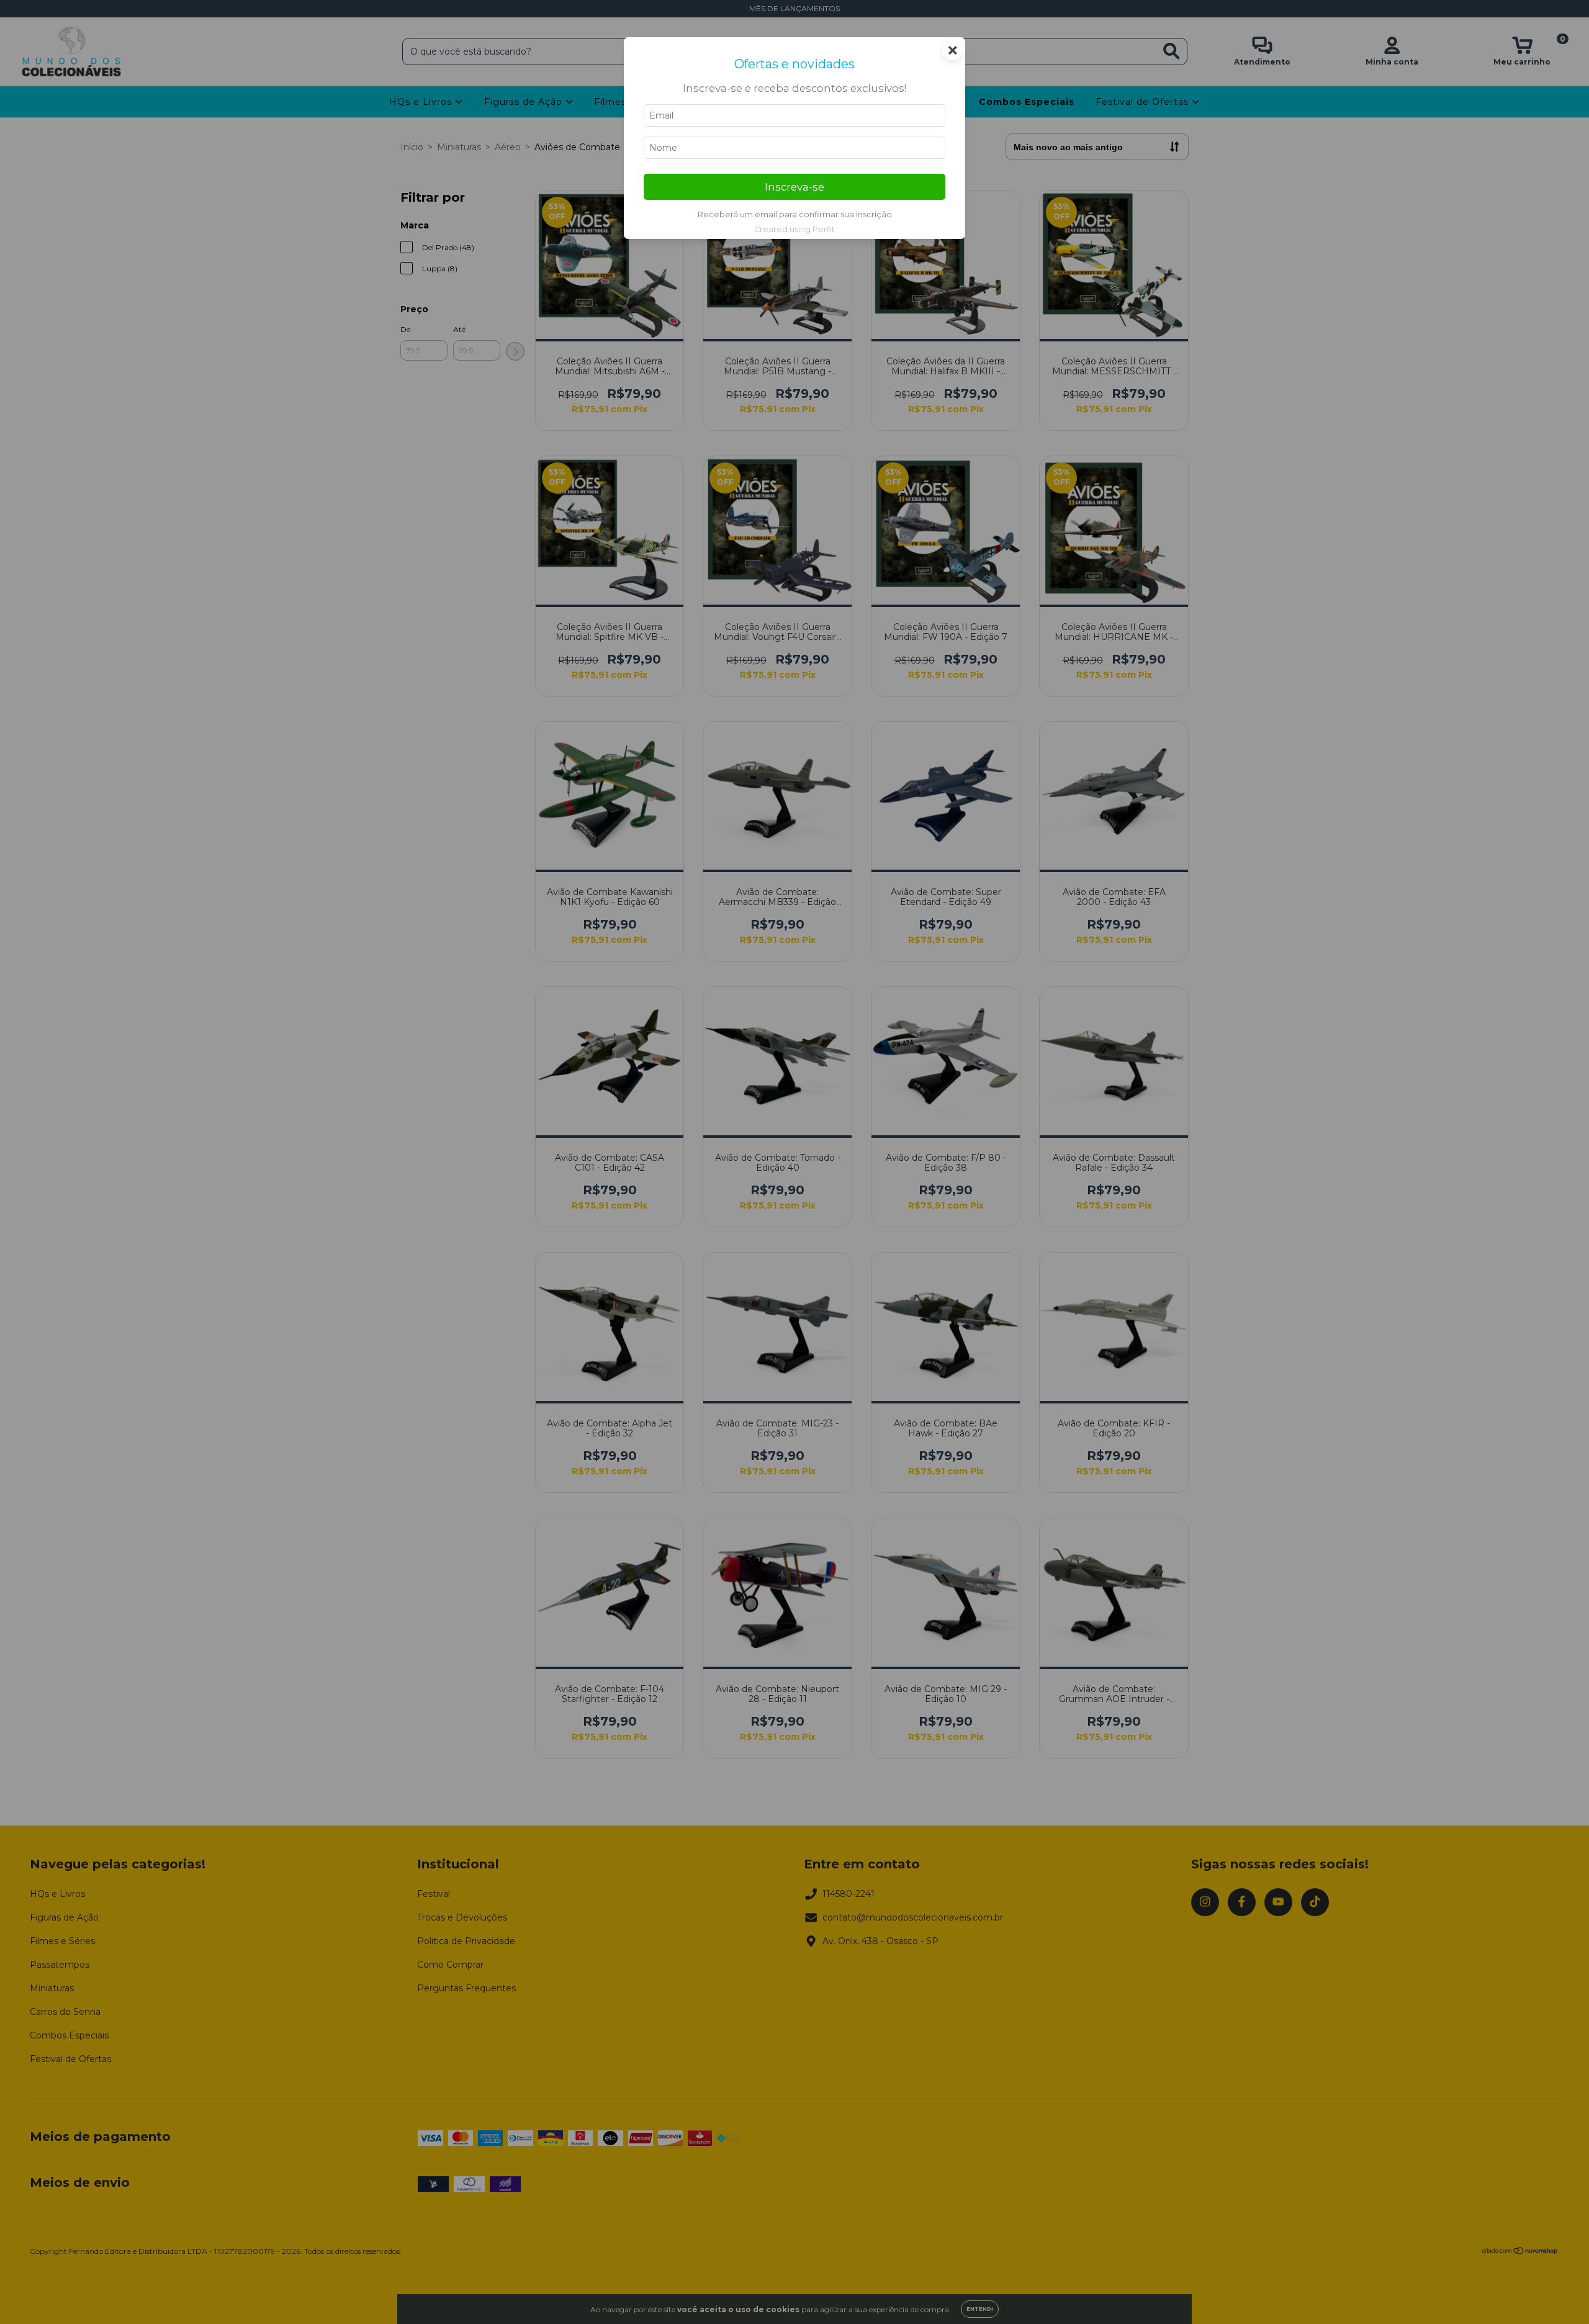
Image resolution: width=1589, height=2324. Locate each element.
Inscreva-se (794, 187)
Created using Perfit (794, 229)
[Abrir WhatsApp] (1558, 2293)
